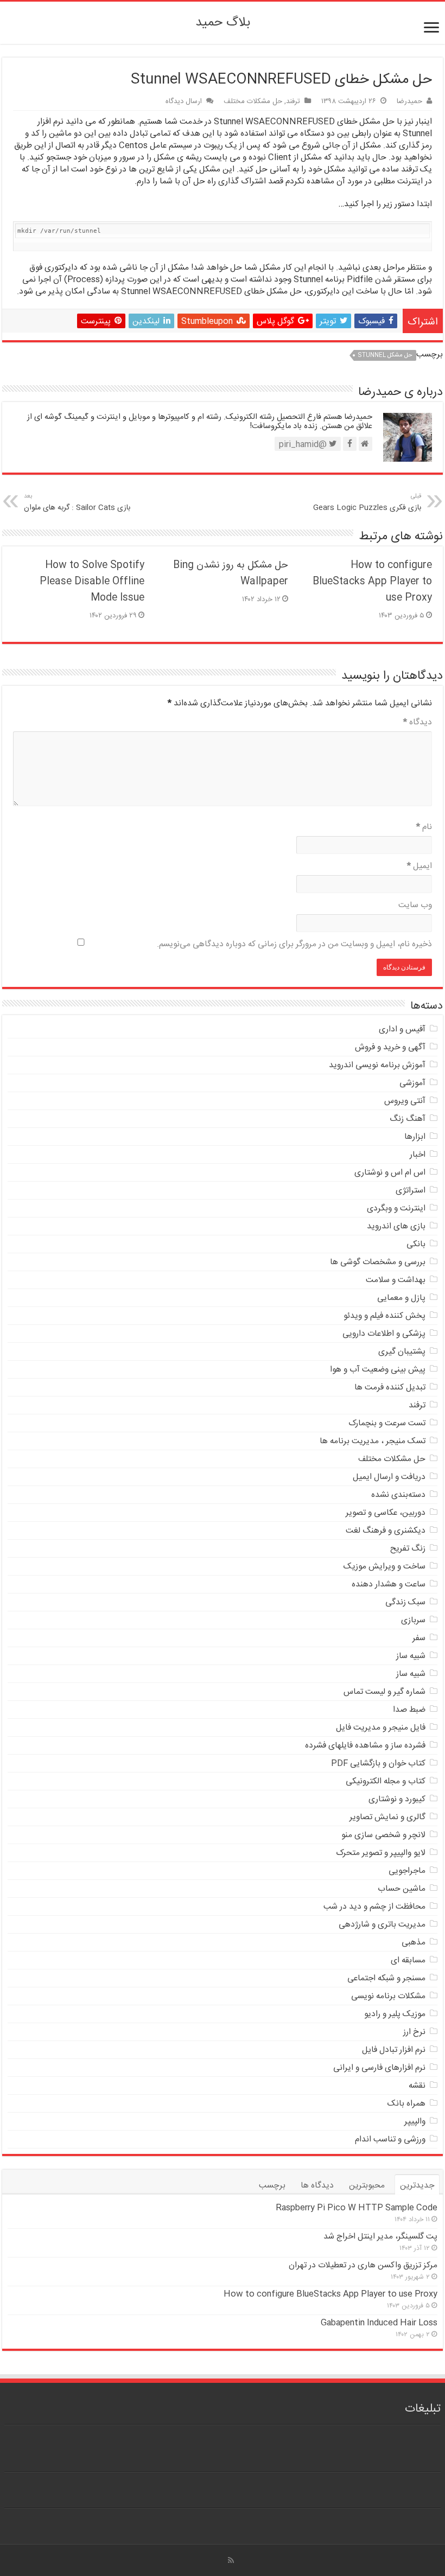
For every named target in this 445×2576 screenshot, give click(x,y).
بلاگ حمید (223, 23)
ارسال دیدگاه (184, 101)
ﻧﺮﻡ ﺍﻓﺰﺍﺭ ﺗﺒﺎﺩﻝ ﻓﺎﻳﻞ (394, 2050)
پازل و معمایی (401, 1298)
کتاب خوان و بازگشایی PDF (378, 1764)
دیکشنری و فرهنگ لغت (386, 1531)
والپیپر (415, 2122)
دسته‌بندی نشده (398, 1495)
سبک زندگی (405, 1602)
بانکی (416, 1244)
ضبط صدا (409, 1710)
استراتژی (411, 1191)
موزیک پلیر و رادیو (395, 2014)
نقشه (417, 2086)
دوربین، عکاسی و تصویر (386, 1513)
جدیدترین (417, 2186)
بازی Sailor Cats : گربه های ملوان (77, 503)
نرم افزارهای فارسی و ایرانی (379, 2068)
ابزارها (415, 1137)
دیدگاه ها (317, 2186)
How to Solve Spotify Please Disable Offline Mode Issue (92, 582)
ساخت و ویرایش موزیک (384, 1567)
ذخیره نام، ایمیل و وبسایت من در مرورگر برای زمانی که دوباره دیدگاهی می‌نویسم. (294, 944)
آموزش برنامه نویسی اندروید (377, 1065)
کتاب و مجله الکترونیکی (386, 1781)
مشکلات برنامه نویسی (388, 1996)
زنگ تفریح (408, 1549)
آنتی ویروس (405, 1101)
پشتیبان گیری (402, 1352)
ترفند (293, 101)
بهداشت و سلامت (396, 1280)
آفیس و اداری (402, 1029)
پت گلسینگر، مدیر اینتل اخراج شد (380, 2237)
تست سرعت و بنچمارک (387, 1423)
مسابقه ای (408, 1960)
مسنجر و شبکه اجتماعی (386, 1978)
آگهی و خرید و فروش (390, 1047)
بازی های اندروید (396, 1226)
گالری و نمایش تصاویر (387, 1817)
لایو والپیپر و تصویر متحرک (381, 1853)
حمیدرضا (409, 101)
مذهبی (414, 1943)
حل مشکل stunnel (385, 355)
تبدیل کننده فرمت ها (390, 1388)
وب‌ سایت (415, 905)
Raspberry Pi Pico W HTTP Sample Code (357, 2208)
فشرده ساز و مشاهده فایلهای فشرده (365, 1746)
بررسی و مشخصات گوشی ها (378, 1262)
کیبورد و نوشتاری (397, 1799)
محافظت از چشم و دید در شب (374, 1907)
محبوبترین (367, 2186)
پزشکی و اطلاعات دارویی (384, 1334)
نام (424, 827)
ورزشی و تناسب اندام (390, 2140)
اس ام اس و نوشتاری (390, 1173)
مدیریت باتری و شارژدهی (382, 1925)
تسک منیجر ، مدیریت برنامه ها (373, 1441)
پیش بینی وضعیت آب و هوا (378, 1370)
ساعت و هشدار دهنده (389, 1585)
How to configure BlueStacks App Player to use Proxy (372, 582)
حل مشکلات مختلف (253, 101)
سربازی (413, 1620)
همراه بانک (406, 2104)
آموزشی (412, 1083)
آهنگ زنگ (408, 1119)
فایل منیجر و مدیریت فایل (381, 1728)
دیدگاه (418, 722)
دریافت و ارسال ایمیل (389, 1477)
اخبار (418, 1155)
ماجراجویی (407, 1871)
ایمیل (419, 866)
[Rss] (231, 2560)
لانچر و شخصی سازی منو (383, 1835)
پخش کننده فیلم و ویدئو (384, 1316)
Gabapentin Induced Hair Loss (379, 2323)
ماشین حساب (402, 1889)
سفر (419, 1638)
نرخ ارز (414, 2032)
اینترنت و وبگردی (396, 1209)
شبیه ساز (411, 1656)
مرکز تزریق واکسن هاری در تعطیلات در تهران (363, 2265)
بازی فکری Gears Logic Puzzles (367, 503)
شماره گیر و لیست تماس (384, 1692)
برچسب (272, 2186)
